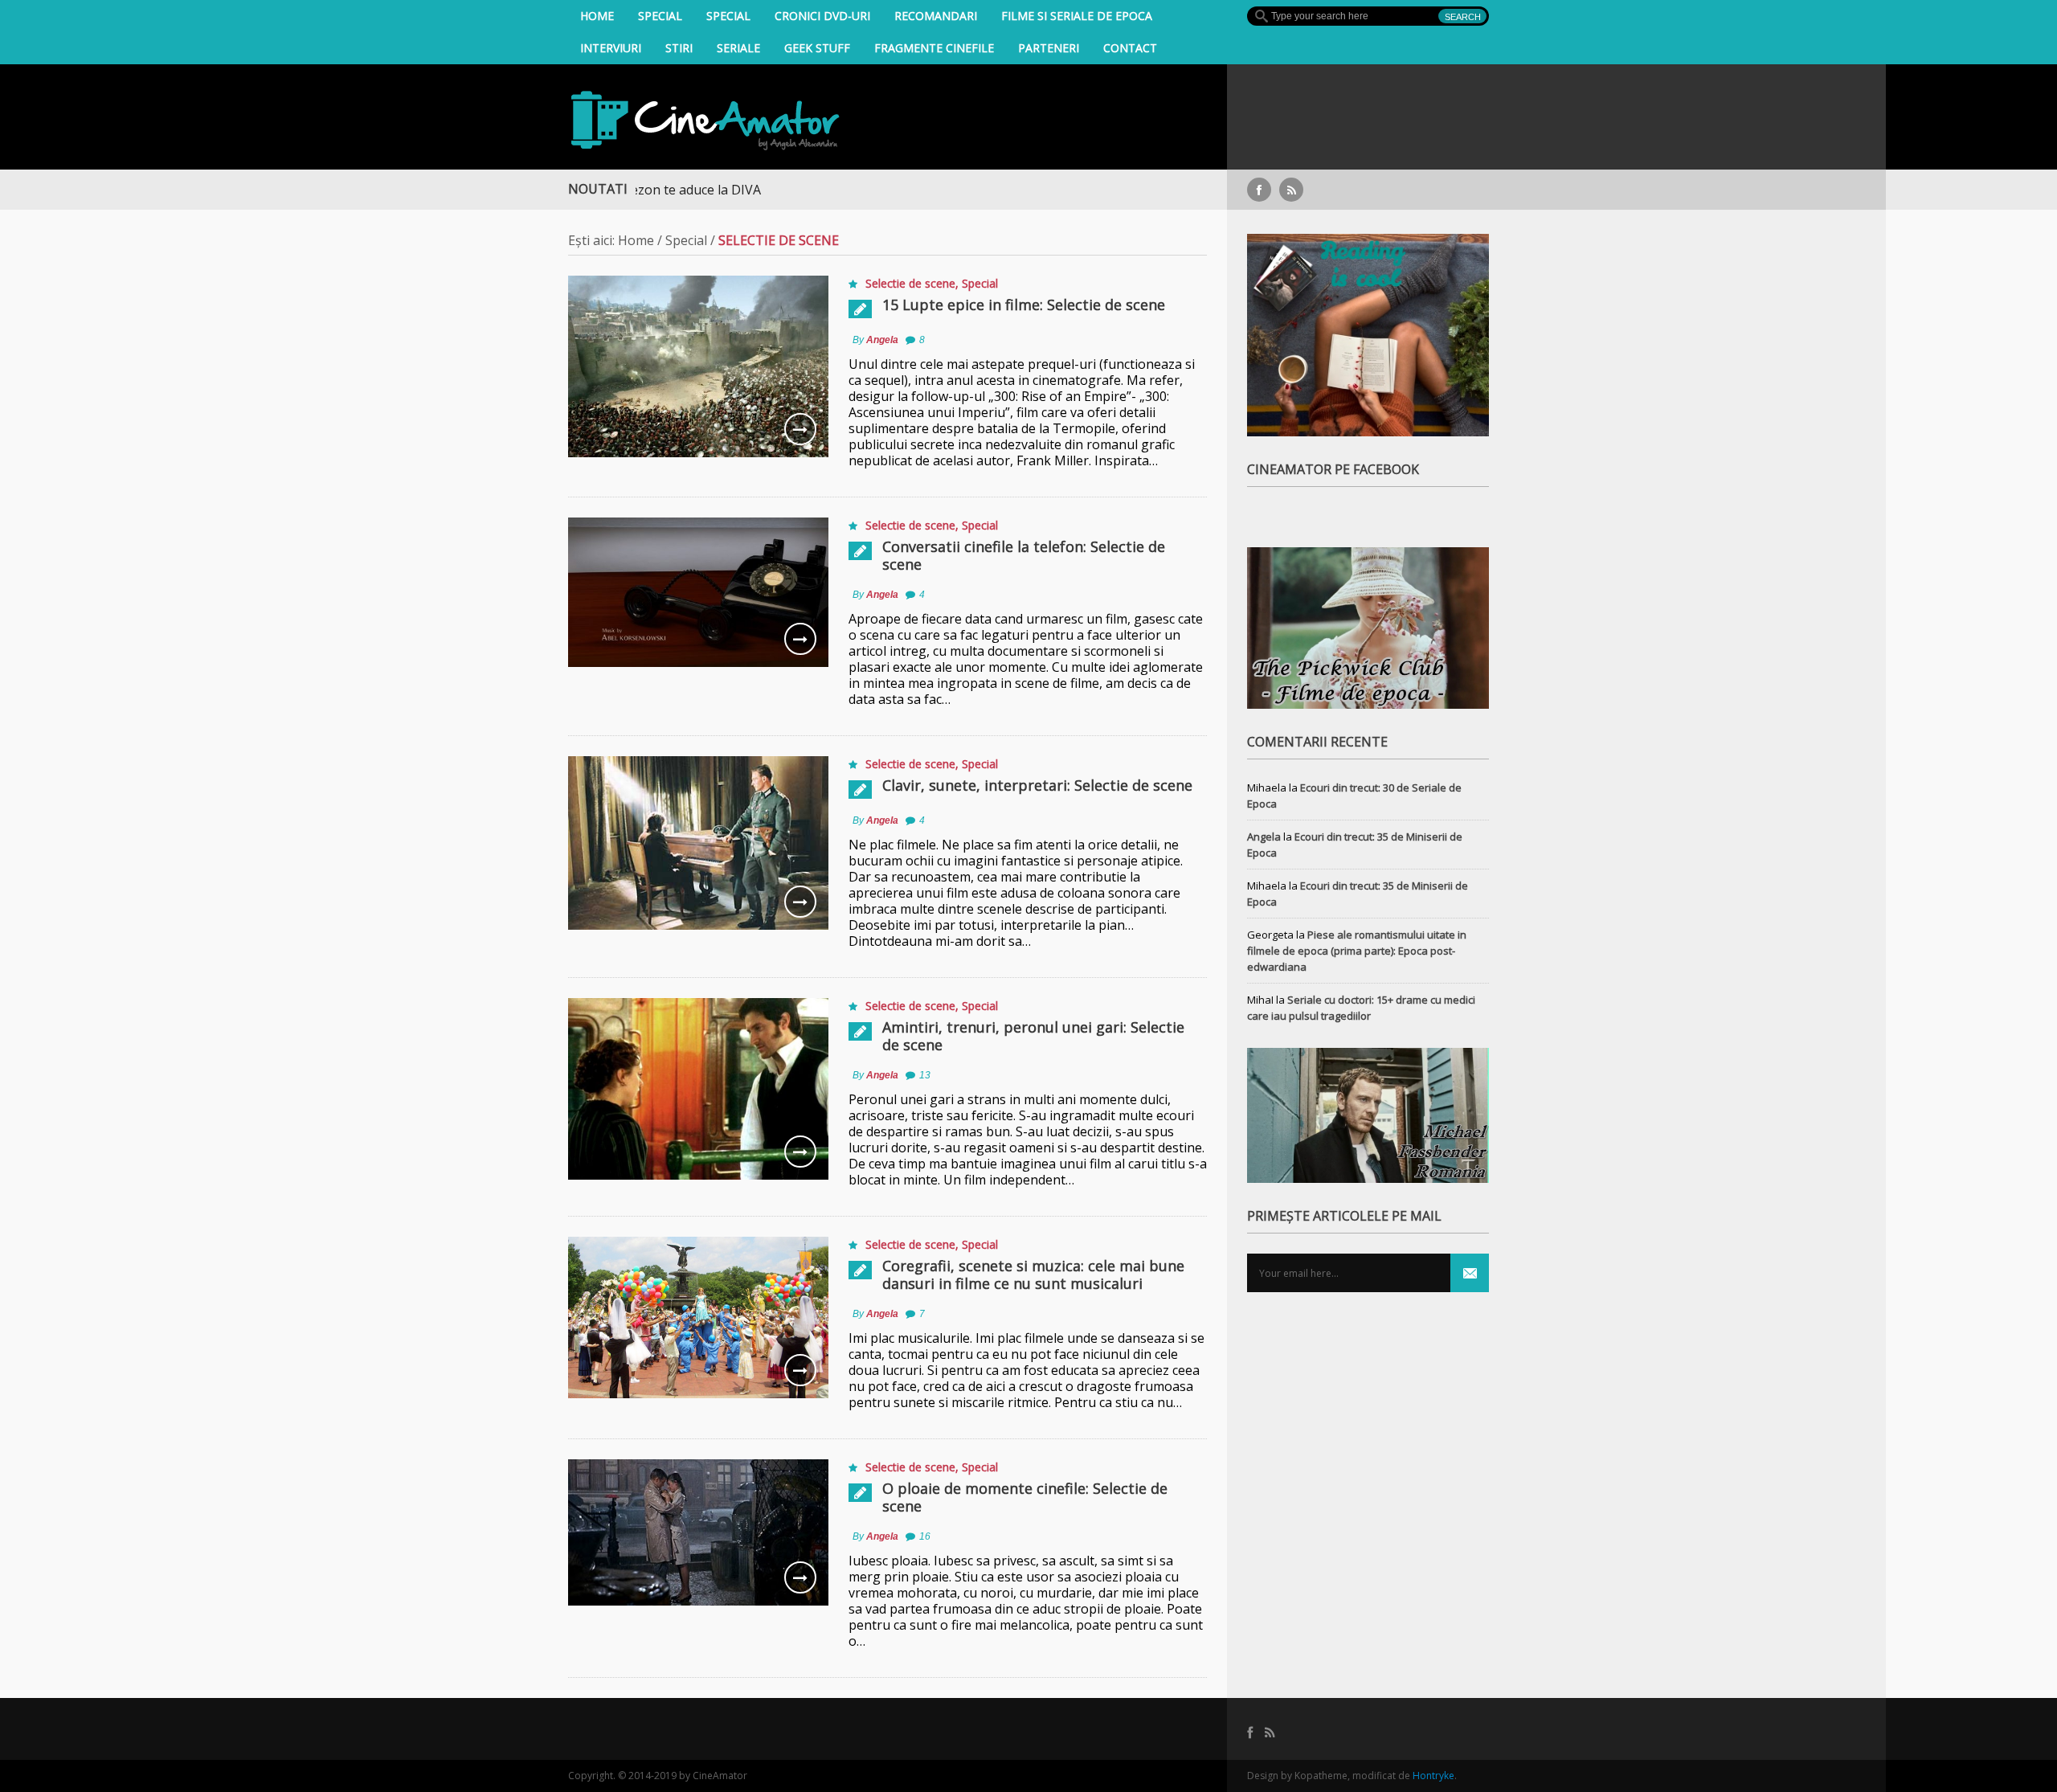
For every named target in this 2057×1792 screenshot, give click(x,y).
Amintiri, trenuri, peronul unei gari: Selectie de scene (1033, 1036)
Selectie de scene (910, 283)
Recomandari (936, 16)
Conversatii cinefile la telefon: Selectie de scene (1024, 555)
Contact (1130, 48)
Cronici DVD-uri (822, 16)
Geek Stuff (817, 48)
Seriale (738, 48)
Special (660, 16)
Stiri (679, 48)
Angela (882, 340)
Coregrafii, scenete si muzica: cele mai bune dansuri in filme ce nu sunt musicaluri (1033, 1274)
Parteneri (1049, 48)
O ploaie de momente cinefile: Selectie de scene (1025, 1497)
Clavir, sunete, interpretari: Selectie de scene (1037, 785)
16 (925, 1536)
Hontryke (1433, 1776)
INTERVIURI (611, 48)
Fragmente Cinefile (934, 48)
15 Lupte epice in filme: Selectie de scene (1024, 305)
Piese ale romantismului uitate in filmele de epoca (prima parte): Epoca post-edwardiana (1357, 951)
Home (597, 16)
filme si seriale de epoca (1077, 16)
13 (925, 1075)
